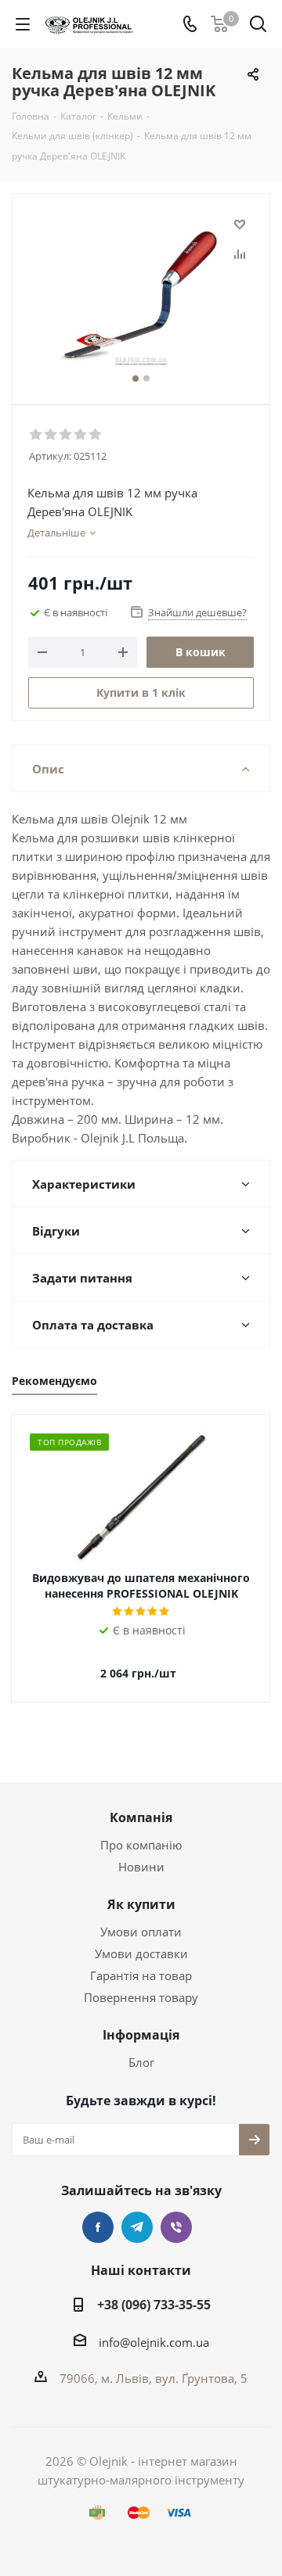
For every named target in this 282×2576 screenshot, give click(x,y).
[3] (66, 435)
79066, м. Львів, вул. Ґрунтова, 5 (154, 2378)
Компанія (141, 1817)
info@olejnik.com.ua (154, 2342)
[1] (36, 435)
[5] (96, 435)
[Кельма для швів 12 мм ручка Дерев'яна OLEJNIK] (141, 292)
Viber (176, 2227)
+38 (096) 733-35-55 (154, 2305)
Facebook (98, 2227)
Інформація (141, 2035)
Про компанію (141, 1845)
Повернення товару (141, 1997)
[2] (51, 435)
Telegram (137, 2227)
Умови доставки (141, 1954)
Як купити (141, 1904)
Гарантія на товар (141, 1975)
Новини (141, 1867)
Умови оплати (141, 1932)
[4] (81, 435)
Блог (141, 2062)
